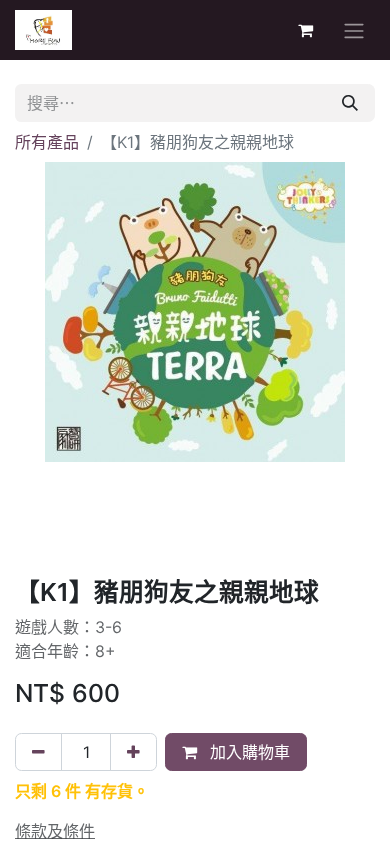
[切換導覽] (354, 30)
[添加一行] (133, 752)
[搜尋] (350, 103)
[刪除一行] (38, 752)
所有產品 (47, 142)
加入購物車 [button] (247, 752)
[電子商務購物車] (305, 30)
